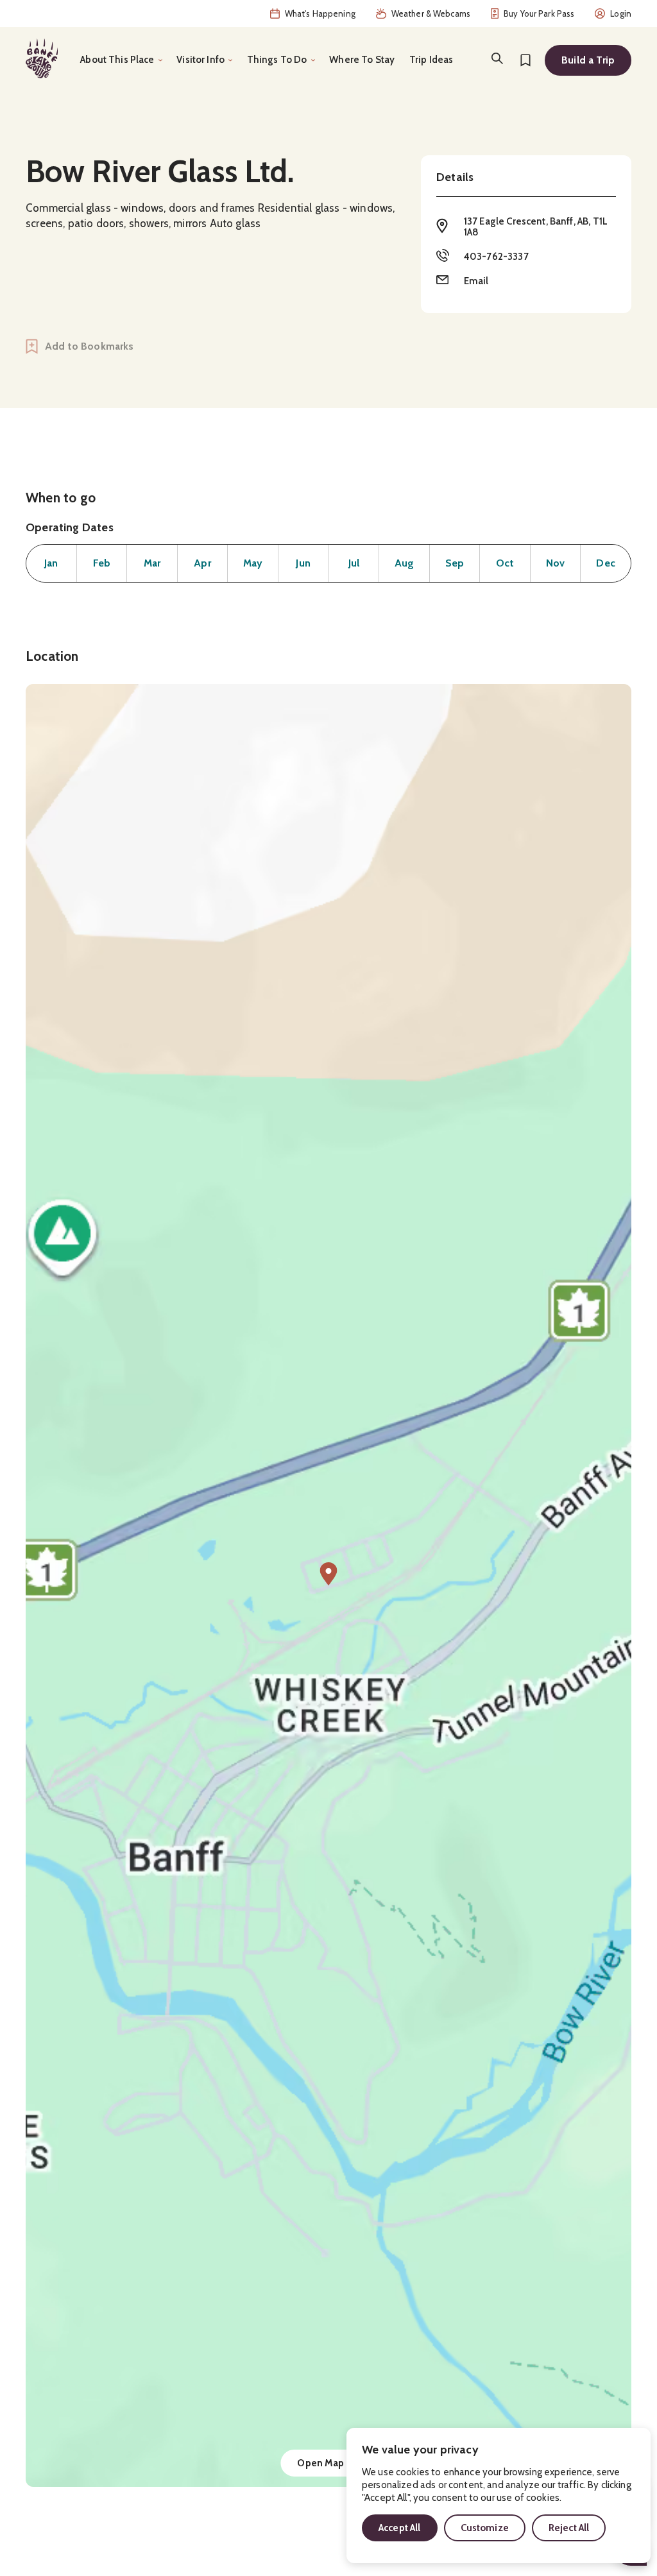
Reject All (569, 2528)
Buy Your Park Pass (539, 13)
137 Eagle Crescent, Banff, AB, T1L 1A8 (536, 227)
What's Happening (320, 13)
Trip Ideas (431, 60)
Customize (485, 2528)
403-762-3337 (496, 257)
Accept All (400, 2528)
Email (476, 281)
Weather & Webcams (431, 13)
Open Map (320, 2463)
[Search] (497, 58)
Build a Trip (588, 60)
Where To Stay (362, 60)
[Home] (42, 58)
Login (621, 13)
